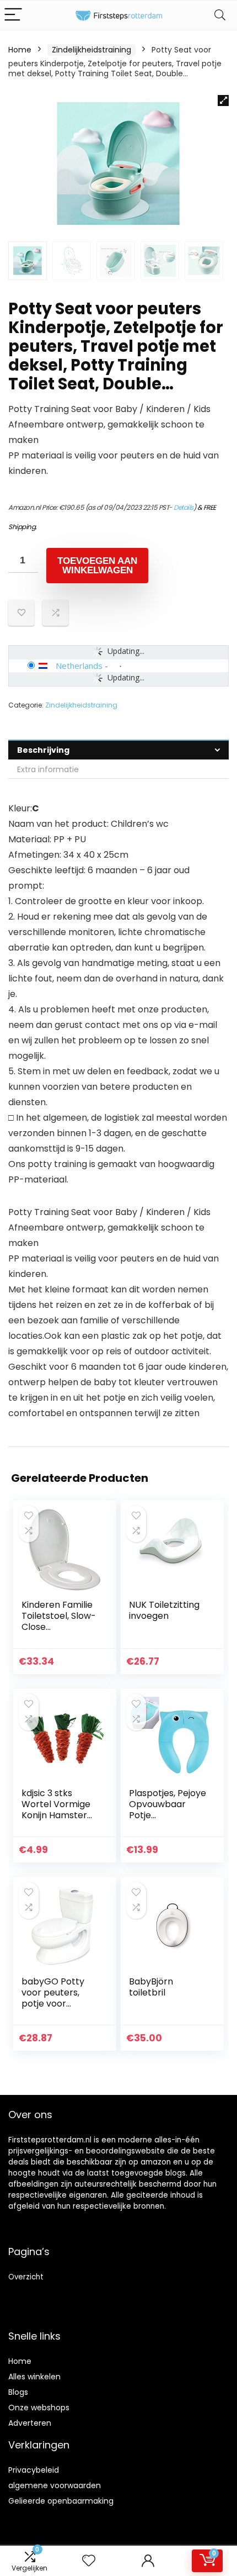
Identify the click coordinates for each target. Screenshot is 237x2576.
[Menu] (13, 15)
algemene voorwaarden (55, 2485)
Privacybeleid (34, 2470)
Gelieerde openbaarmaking (61, 2501)
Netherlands (79, 666)
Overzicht (26, 2277)
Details (184, 507)
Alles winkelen (34, 2377)
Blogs (18, 2392)
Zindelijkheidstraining (91, 50)
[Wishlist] (89, 2561)
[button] (223, 101)
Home (20, 50)
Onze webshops (39, 2408)
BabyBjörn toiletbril (151, 1987)
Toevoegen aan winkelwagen (97, 566)
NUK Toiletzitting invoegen (164, 1610)
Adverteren (30, 2423)
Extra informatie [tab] (48, 769)
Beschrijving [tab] (43, 750)
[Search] (220, 15)
